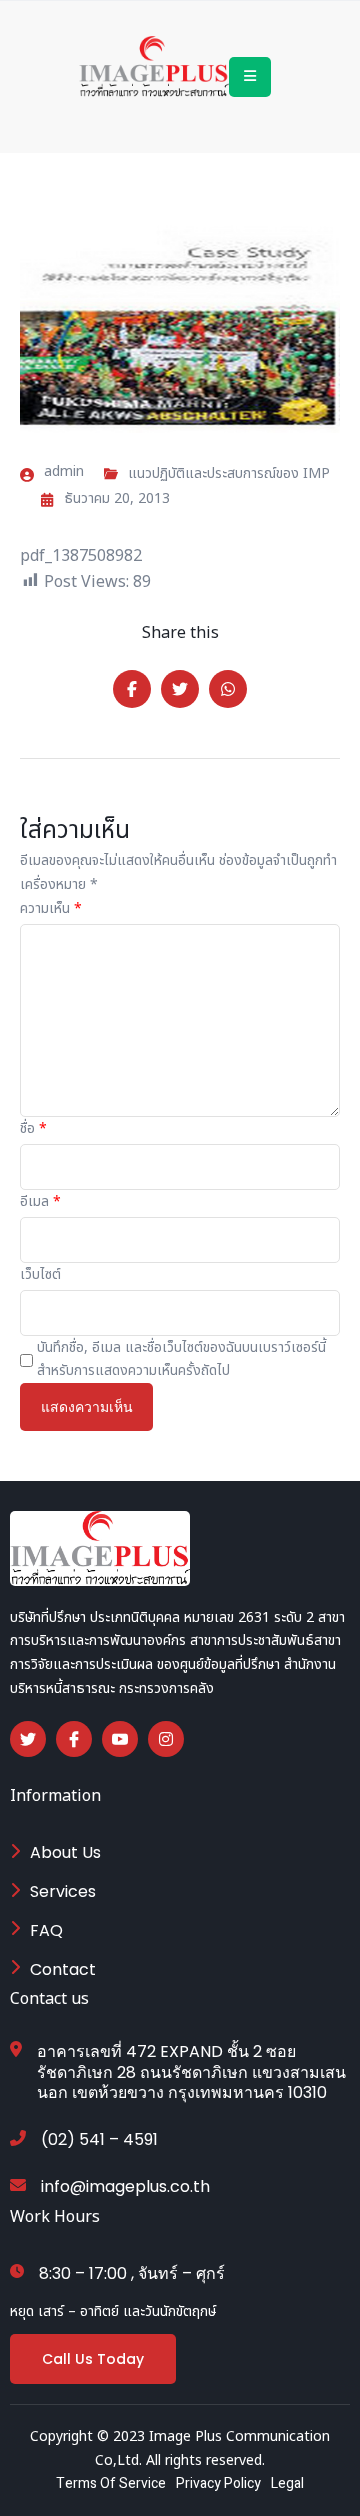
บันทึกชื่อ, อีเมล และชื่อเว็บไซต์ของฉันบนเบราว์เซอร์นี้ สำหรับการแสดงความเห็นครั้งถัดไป (181, 1359)
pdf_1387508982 (81, 556)
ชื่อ (33, 1128)
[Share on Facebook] (132, 689)
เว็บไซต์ (40, 1274)
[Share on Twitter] (180, 689)
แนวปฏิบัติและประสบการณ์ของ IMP (229, 473)
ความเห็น (51, 908)
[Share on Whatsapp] (228, 689)
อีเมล (40, 1201)
